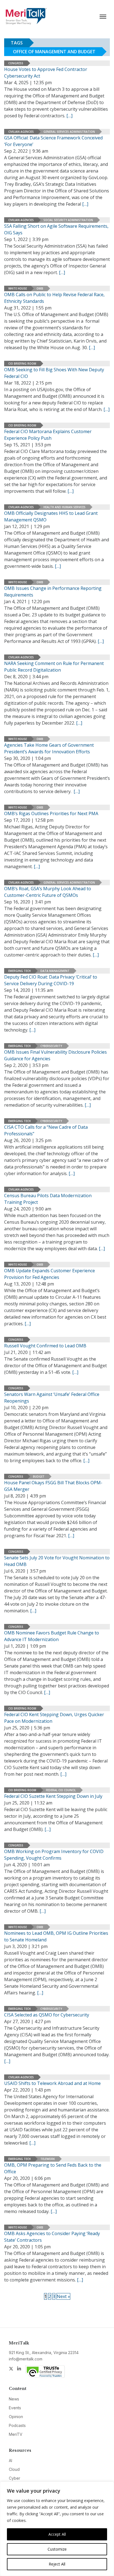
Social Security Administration (68, 220)
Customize (57, 2549)
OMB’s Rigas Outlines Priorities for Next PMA (51, 813)
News (14, 2399)
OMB (40, 288)
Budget (39, 1477)
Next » (63, 2296)
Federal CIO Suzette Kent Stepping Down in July (53, 1796)
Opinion (16, 2417)
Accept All (57, 2534)
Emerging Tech (20, 971)
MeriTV (16, 2434)
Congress (16, 63)
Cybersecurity (51, 1046)
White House (18, 288)
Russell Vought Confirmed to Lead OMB (45, 1346)
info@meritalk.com (26, 2359)
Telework (48, 2159)
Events (15, 2408)
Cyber (15, 2478)
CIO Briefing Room (22, 364)
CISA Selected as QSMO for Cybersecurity (47, 2015)
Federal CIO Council (61, 1790)
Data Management (55, 971)
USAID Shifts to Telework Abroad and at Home (52, 2083)
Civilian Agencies (21, 132)
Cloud (14, 2469)
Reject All (57, 2564)
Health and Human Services (64, 507)
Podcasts (17, 2425)
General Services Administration (69, 132)
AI (11, 2460)
